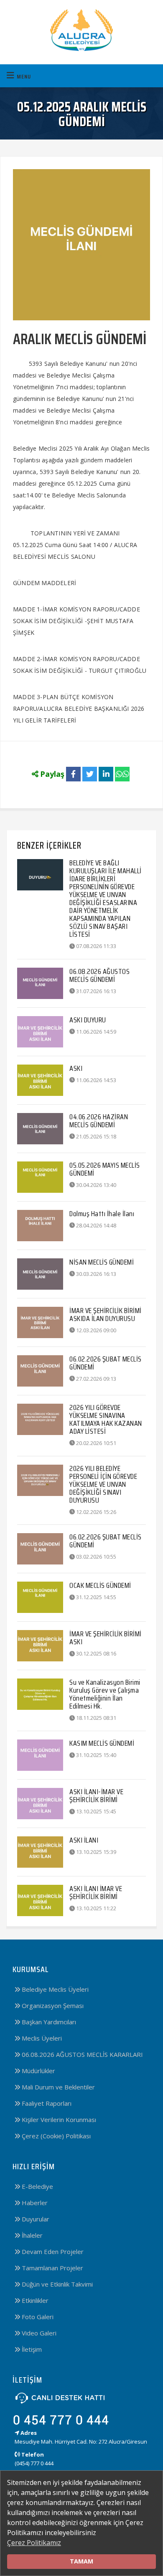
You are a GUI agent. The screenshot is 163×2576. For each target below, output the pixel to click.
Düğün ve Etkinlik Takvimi (56, 2284)
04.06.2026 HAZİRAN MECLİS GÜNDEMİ (99, 1121)
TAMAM (81, 2561)
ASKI (76, 1068)
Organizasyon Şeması (52, 2006)
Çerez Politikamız (34, 2543)
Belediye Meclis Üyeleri (54, 1989)
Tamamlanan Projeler (52, 2268)
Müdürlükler (38, 2071)
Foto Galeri (37, 2317)
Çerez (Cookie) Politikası (55, 2136)
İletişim (31, 2349)
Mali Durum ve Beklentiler (57, 2087)
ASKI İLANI (84, 1840)
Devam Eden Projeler (52, 2251)
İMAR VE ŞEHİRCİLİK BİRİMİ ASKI (106, 1638)
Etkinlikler (34, 2300)
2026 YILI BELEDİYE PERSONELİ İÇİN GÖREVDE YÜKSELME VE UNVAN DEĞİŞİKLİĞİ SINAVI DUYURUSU (103, 1484)
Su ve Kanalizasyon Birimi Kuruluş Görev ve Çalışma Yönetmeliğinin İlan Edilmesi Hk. (105, 1694)
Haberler (34, 2203)
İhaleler (31, 2235)
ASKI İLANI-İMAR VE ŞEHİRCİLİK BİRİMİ (96, 1796)
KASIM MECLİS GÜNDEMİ (102, 1743)
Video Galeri (38, 2333)
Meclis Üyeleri (41, 2038)
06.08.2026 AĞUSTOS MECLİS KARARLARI (81, 2054)
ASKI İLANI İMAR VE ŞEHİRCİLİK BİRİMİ (96, 1893)
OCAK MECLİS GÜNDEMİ (100, 1585)
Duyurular (35, 2219)
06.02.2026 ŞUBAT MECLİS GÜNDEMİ (106, 1363)
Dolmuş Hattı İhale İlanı (102, 1214)
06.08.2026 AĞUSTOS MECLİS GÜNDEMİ (99, 975)
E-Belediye (37, 2186)
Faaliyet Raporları (46, 2103)
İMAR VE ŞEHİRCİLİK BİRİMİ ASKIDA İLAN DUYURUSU (106, 1315)
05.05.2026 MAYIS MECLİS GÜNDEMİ (105, 1169)
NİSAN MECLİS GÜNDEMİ (102, 1262)
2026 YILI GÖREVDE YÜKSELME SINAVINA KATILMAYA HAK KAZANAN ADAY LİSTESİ (106, 1419)
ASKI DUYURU (88, 1020)
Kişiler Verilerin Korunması (58, 2120)
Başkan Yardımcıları (48, 2022)
